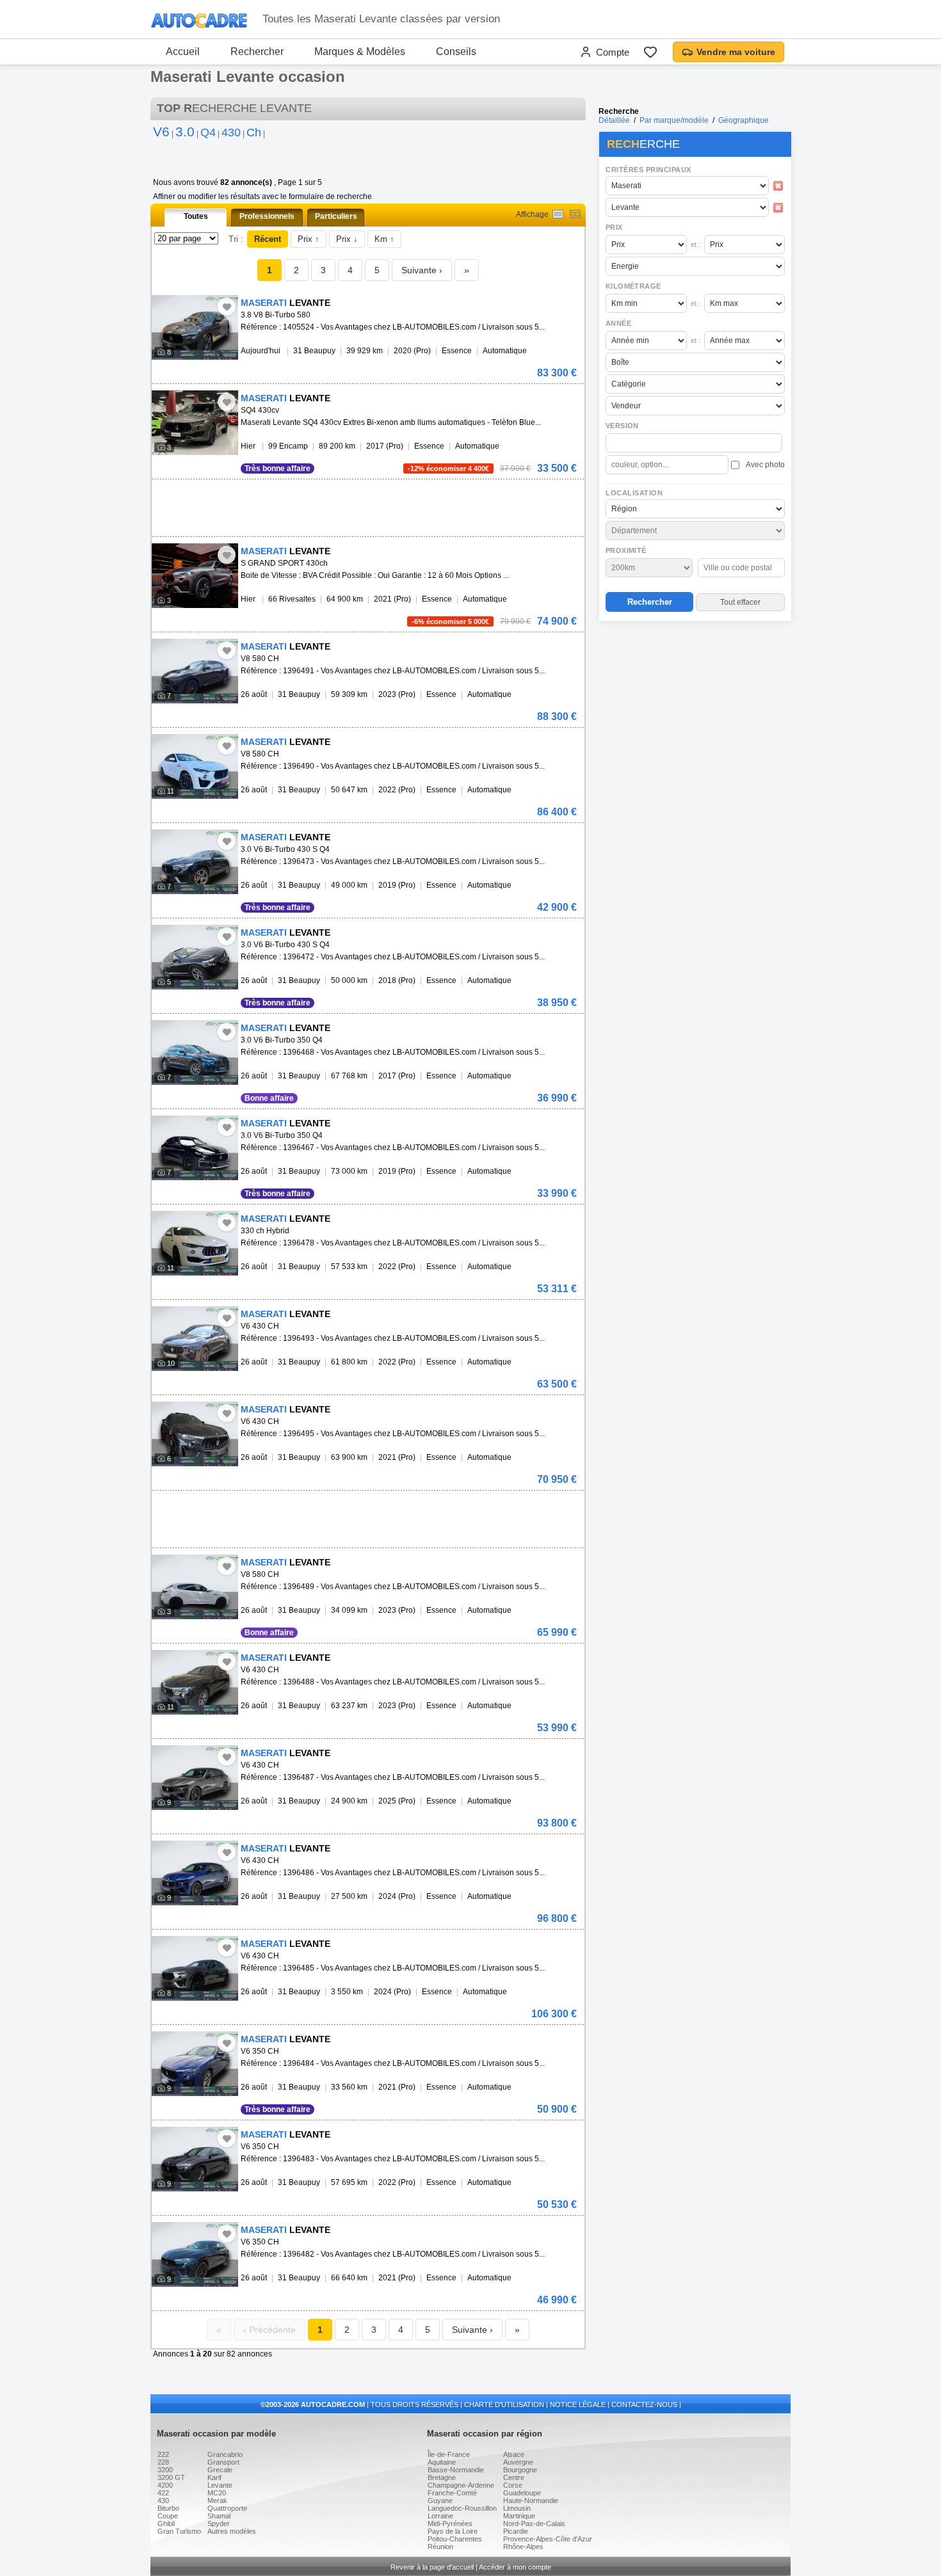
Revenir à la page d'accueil (432, 2567)
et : (696, 244)
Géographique (744, 120)
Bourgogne (520, 2470)
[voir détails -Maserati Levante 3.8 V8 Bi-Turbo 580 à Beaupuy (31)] (195, 327)
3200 (165, 2470)
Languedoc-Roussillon (462, 2508)
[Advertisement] (695, 708)
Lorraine (440, 2516)
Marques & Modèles (360, 52)
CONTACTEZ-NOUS (644, 2404)
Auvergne (518, 2462)
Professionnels (267, 216)
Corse (513, 2485)
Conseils (456, 52)
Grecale (220, 2470)
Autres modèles (232, 2531)
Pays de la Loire (453, 2531)
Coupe (168, 2516)
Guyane (440, 2500)
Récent (268, 239)
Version (622, 426)
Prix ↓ (347, 239)
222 (163, 2454)
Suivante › (422, 270)
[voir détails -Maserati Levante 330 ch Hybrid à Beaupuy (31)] (195, 1243)
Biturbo (168, 2508)
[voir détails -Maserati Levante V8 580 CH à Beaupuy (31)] (195, 671)
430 (163, 2500)
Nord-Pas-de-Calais (534, 2524)
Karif (214, 2477)
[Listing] (558, 214)
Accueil (183, 52)
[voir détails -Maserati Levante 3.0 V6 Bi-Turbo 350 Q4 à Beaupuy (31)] (195, 1052)
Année (618, 323)
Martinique (519, 2516)
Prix (614, 227)
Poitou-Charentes (455, 2539)
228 (163, 2462)
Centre (514, 2477)
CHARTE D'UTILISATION (504, 2404)
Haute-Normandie (531, 2500)
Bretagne (442, 2477)
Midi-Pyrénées (450, 2524)
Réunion (440, 2547)
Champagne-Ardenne (461, 2485)
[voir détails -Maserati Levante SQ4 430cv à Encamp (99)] (195, 423)
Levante (220, 2485)
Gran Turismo (179, 2531)
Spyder (219, 2524)
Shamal (219, 2516)
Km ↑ (384, 239)
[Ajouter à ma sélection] (227, 307)
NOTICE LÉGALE (578, 2404)
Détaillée (614, 120)
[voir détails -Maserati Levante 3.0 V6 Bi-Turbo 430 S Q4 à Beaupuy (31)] (195, 862)
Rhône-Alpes (523, 2547)
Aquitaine (442, 2462)
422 (163, 2493)
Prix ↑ (309, 239)
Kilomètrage (633, 286)
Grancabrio (225, 2454)
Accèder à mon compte (515, 2567)
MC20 (217, 2493)
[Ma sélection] (650, 52)
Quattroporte (227, 2508)
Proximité (626, 550)
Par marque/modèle (674, 120)
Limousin (517, 2508)
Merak (217, 2500)
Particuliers (336, 216)
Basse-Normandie (456, 2470)
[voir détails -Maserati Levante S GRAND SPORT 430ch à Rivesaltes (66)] (195, 576)
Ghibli (166, 2524)
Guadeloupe (522, 2493)
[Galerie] (575, 214)
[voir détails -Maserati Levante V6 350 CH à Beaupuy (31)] (195, 2064)
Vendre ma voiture (736, 52)
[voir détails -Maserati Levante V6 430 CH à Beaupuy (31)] (195, 1339)
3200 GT (171, 2477)
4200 (165, 2485)
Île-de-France (449, 2454)
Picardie (516, 2531)
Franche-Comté (452, 2493)
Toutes (196, 216)
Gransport (223, 2462)
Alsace (514, 2454)
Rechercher (257, 52)
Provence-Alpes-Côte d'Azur (548, 2539)
